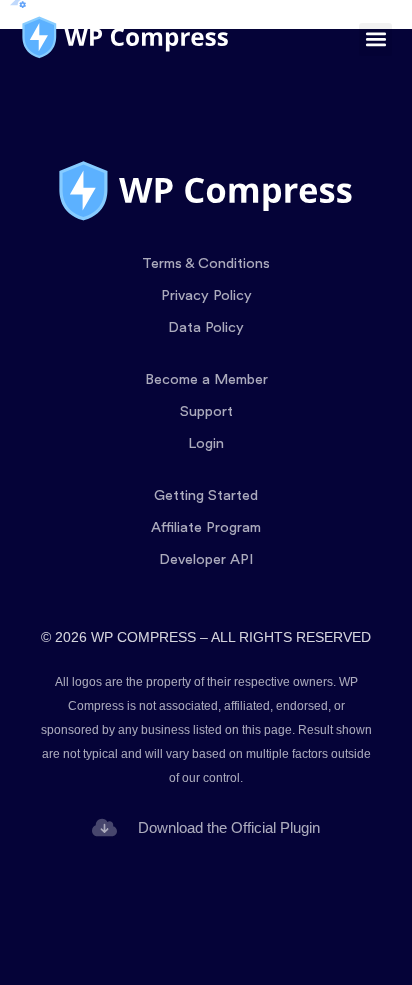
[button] (375, 39)
